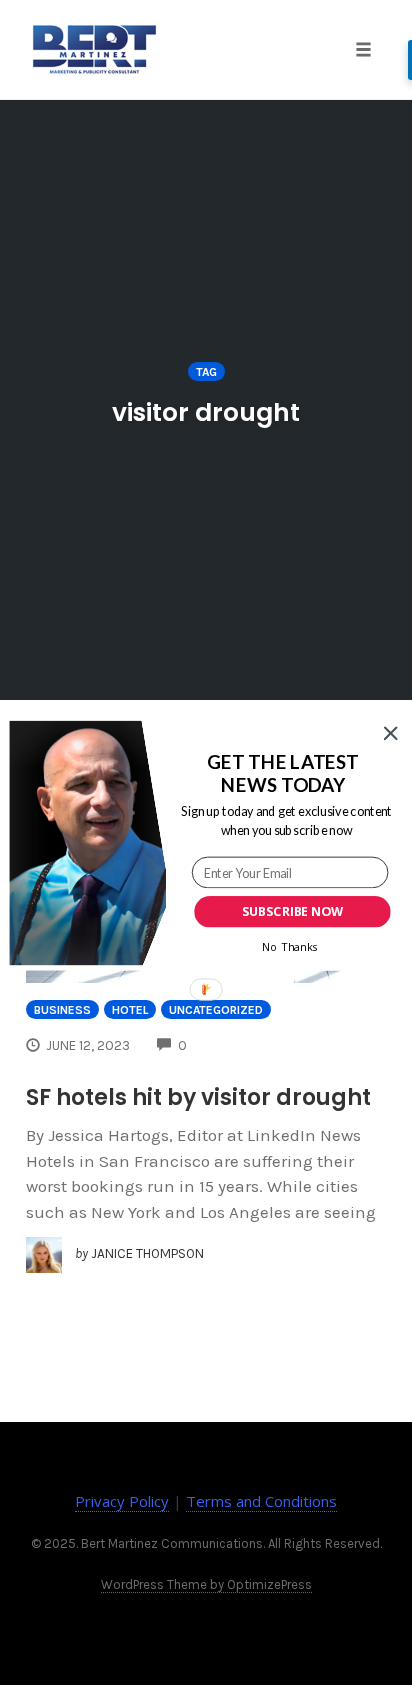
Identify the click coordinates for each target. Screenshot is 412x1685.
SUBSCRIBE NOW (292, 911)
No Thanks (290, 946)
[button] (283, 772)
